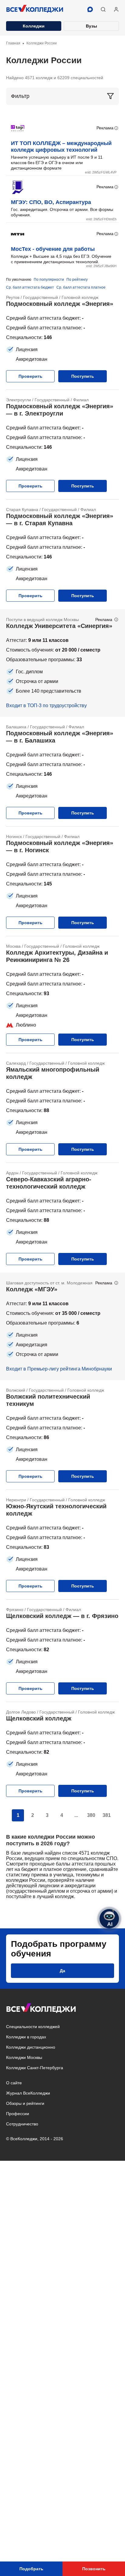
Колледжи (34, 26)
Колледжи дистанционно (31, 2047)
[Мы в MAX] (90, 9)
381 (107, 1815)
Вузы (91, 26)
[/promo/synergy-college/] (62, 663)
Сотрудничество (22, 2124)
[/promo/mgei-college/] (62, 1326)
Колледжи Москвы (24, 2057)
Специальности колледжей (33, 2027)
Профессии (18, 2114)
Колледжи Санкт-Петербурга (35, 2068)
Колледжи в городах (26, 2037)
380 (91, 1815)
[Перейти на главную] (35, 9)
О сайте (14, 2083)
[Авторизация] (116, 9)
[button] (103, 9)
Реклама (105, 128)
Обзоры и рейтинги (25, 2103)
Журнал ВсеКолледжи (28, 2093)
